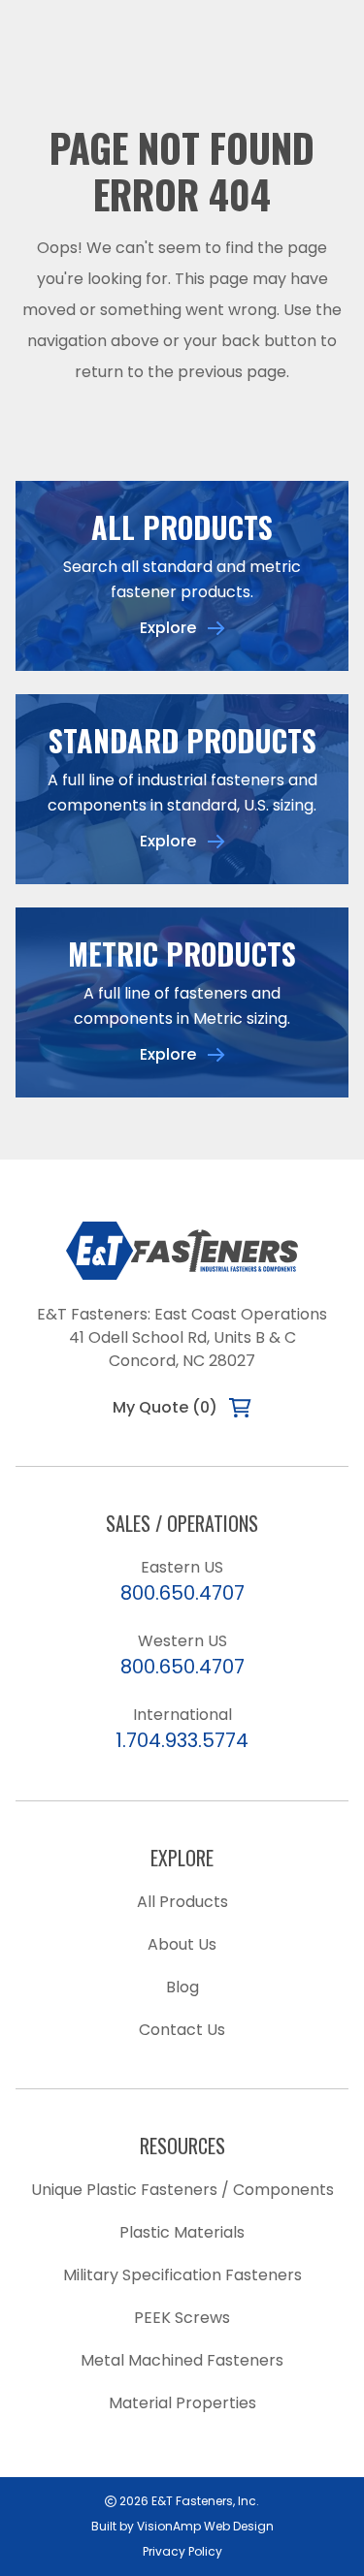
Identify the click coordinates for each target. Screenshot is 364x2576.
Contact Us (182, 2030)
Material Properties (182, 2403)
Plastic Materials (182, 2232)
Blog (182, 1987)
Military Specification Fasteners (182, 2275)
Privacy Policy (182, 2551)
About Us (182, 1944)
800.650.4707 (182, 1593)
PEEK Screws (182, 2318)
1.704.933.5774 (182, 1740)
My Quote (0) (165, 1407)
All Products (182, 1902)
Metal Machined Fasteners (182, 2360)
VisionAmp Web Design (205, 2526)
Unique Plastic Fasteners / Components (182, 2190)
